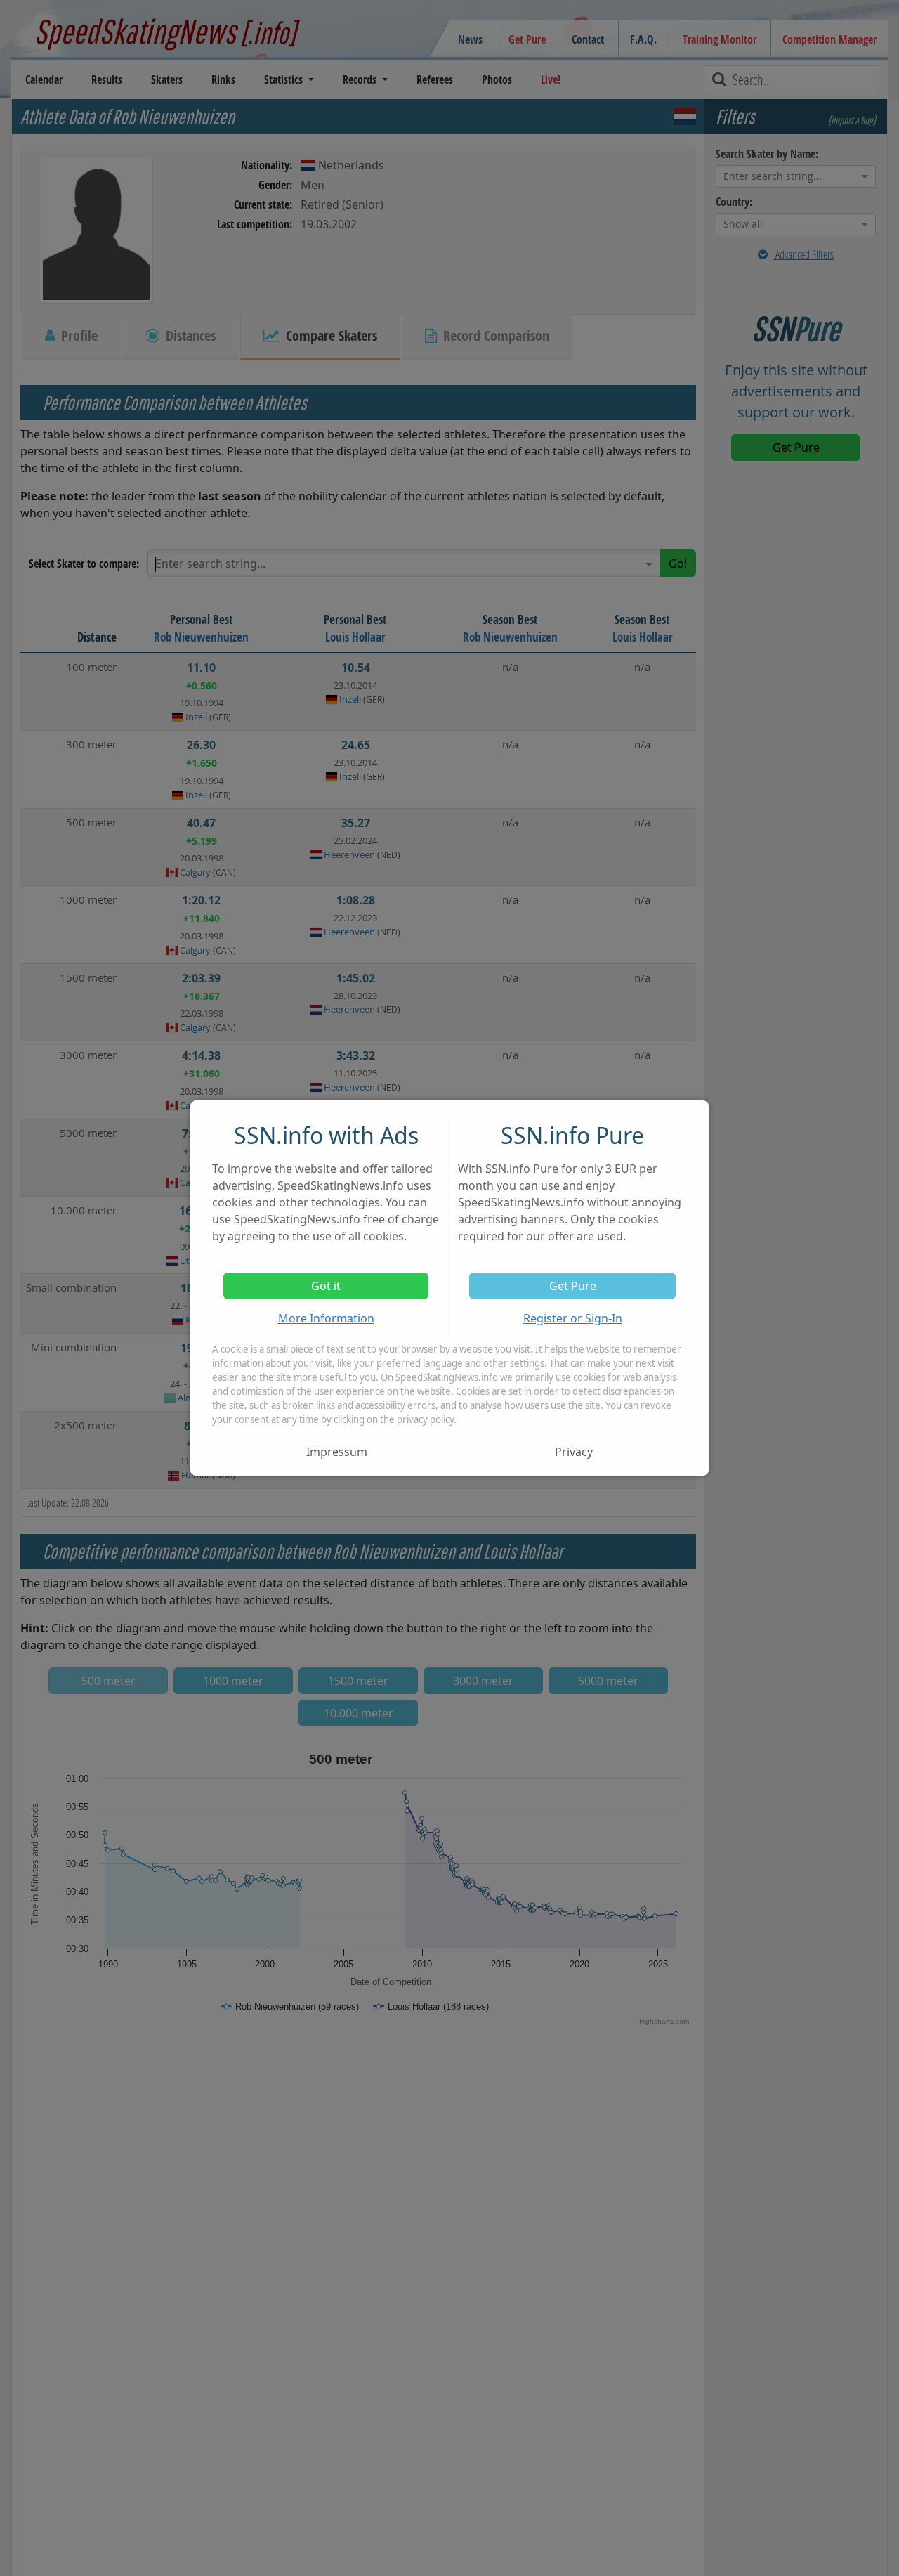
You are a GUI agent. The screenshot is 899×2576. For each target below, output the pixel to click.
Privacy (574, 1452)
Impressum (337, 1452)
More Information (326, 1318)
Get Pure (573, 1286)
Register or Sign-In (573, 1318)
